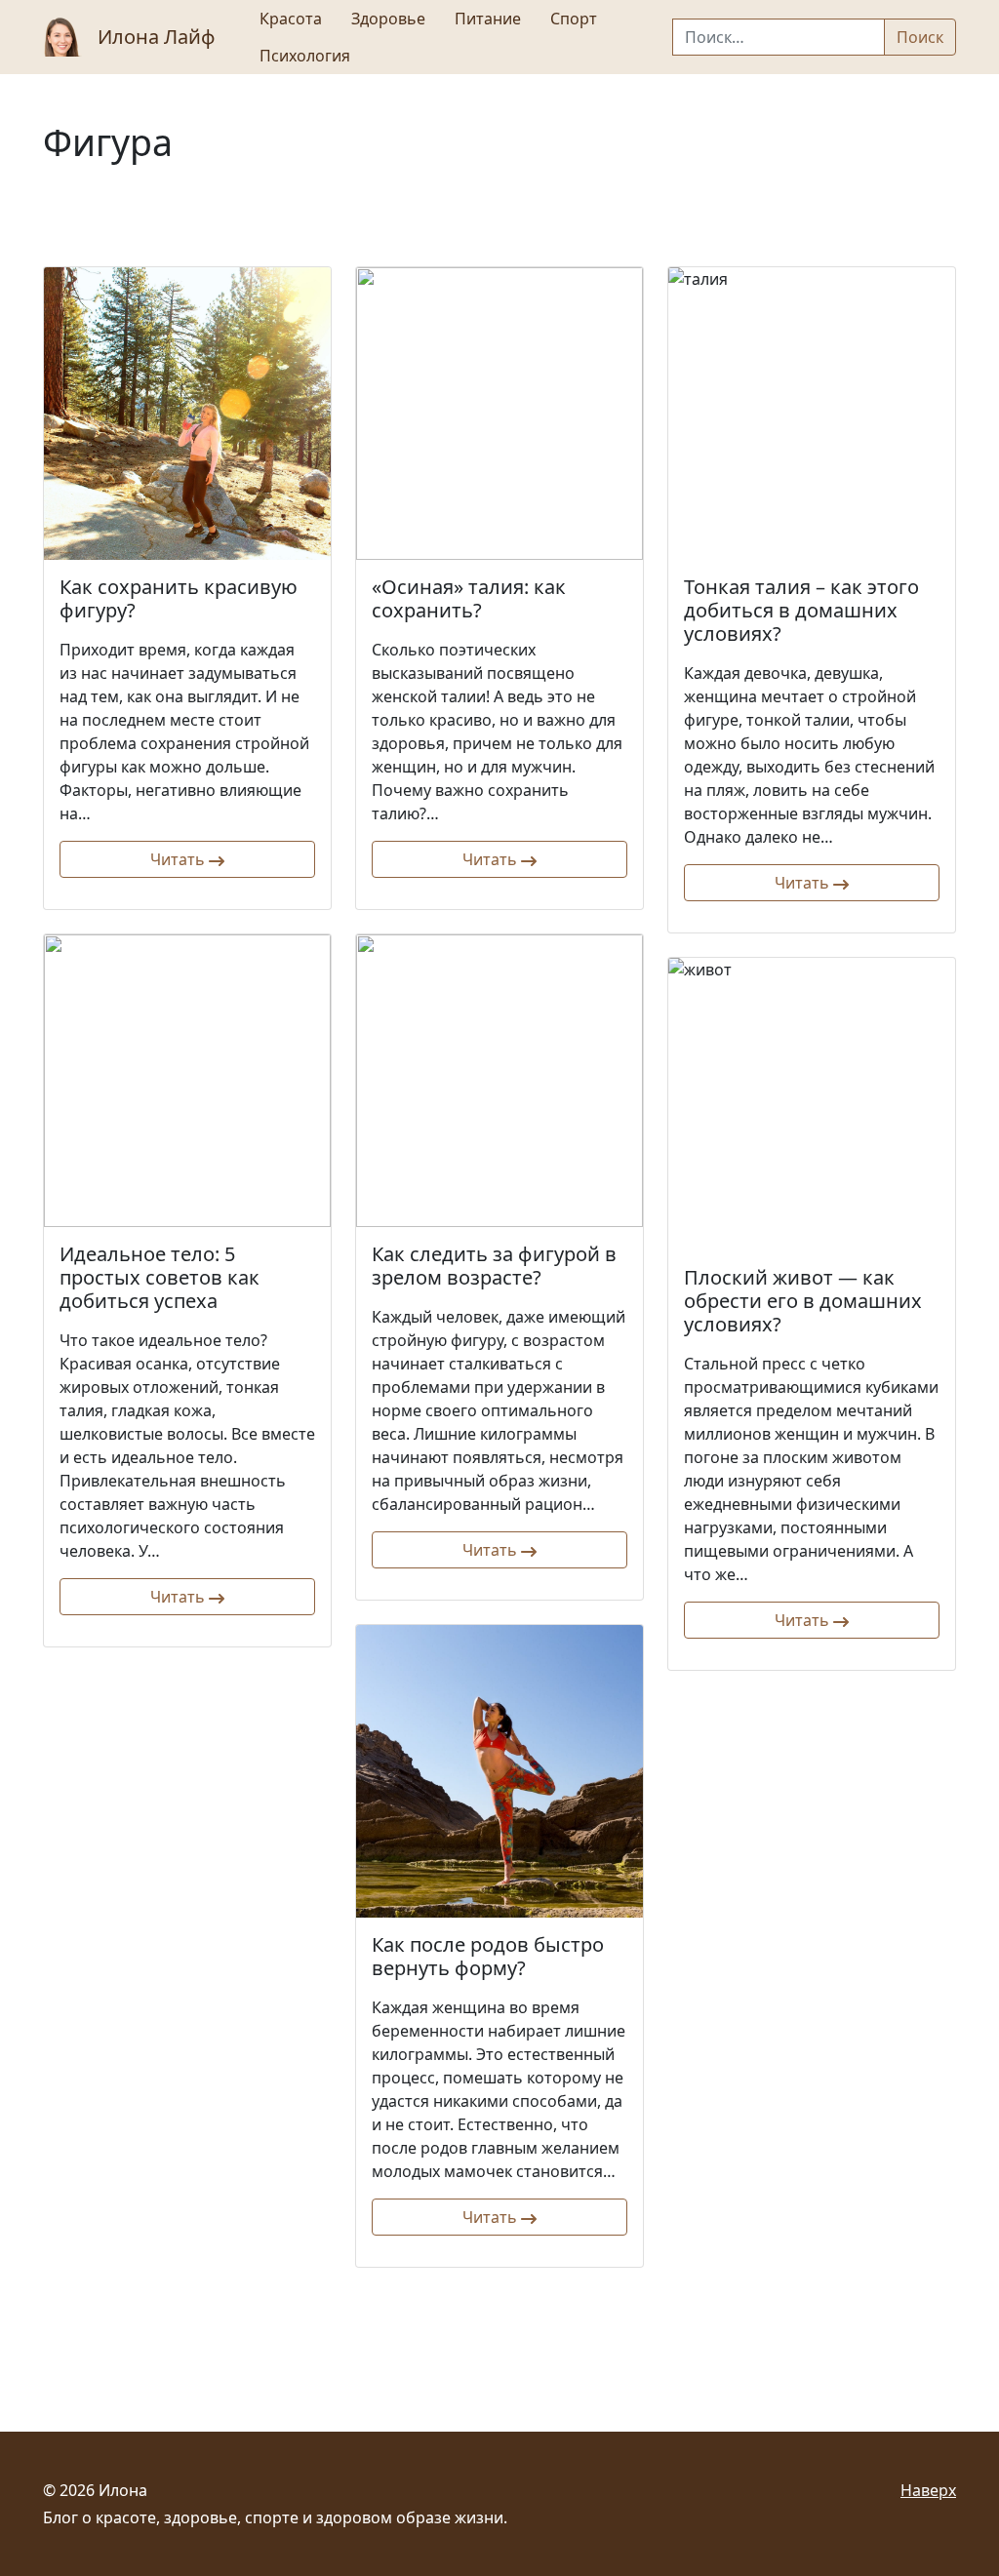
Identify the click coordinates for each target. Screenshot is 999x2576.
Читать (180, 859)
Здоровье (388, 19)
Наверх (928, 2490)
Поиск (920, 37)
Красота (291, 19)
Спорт (574, 19)
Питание (488, 19)
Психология (305, 56)
